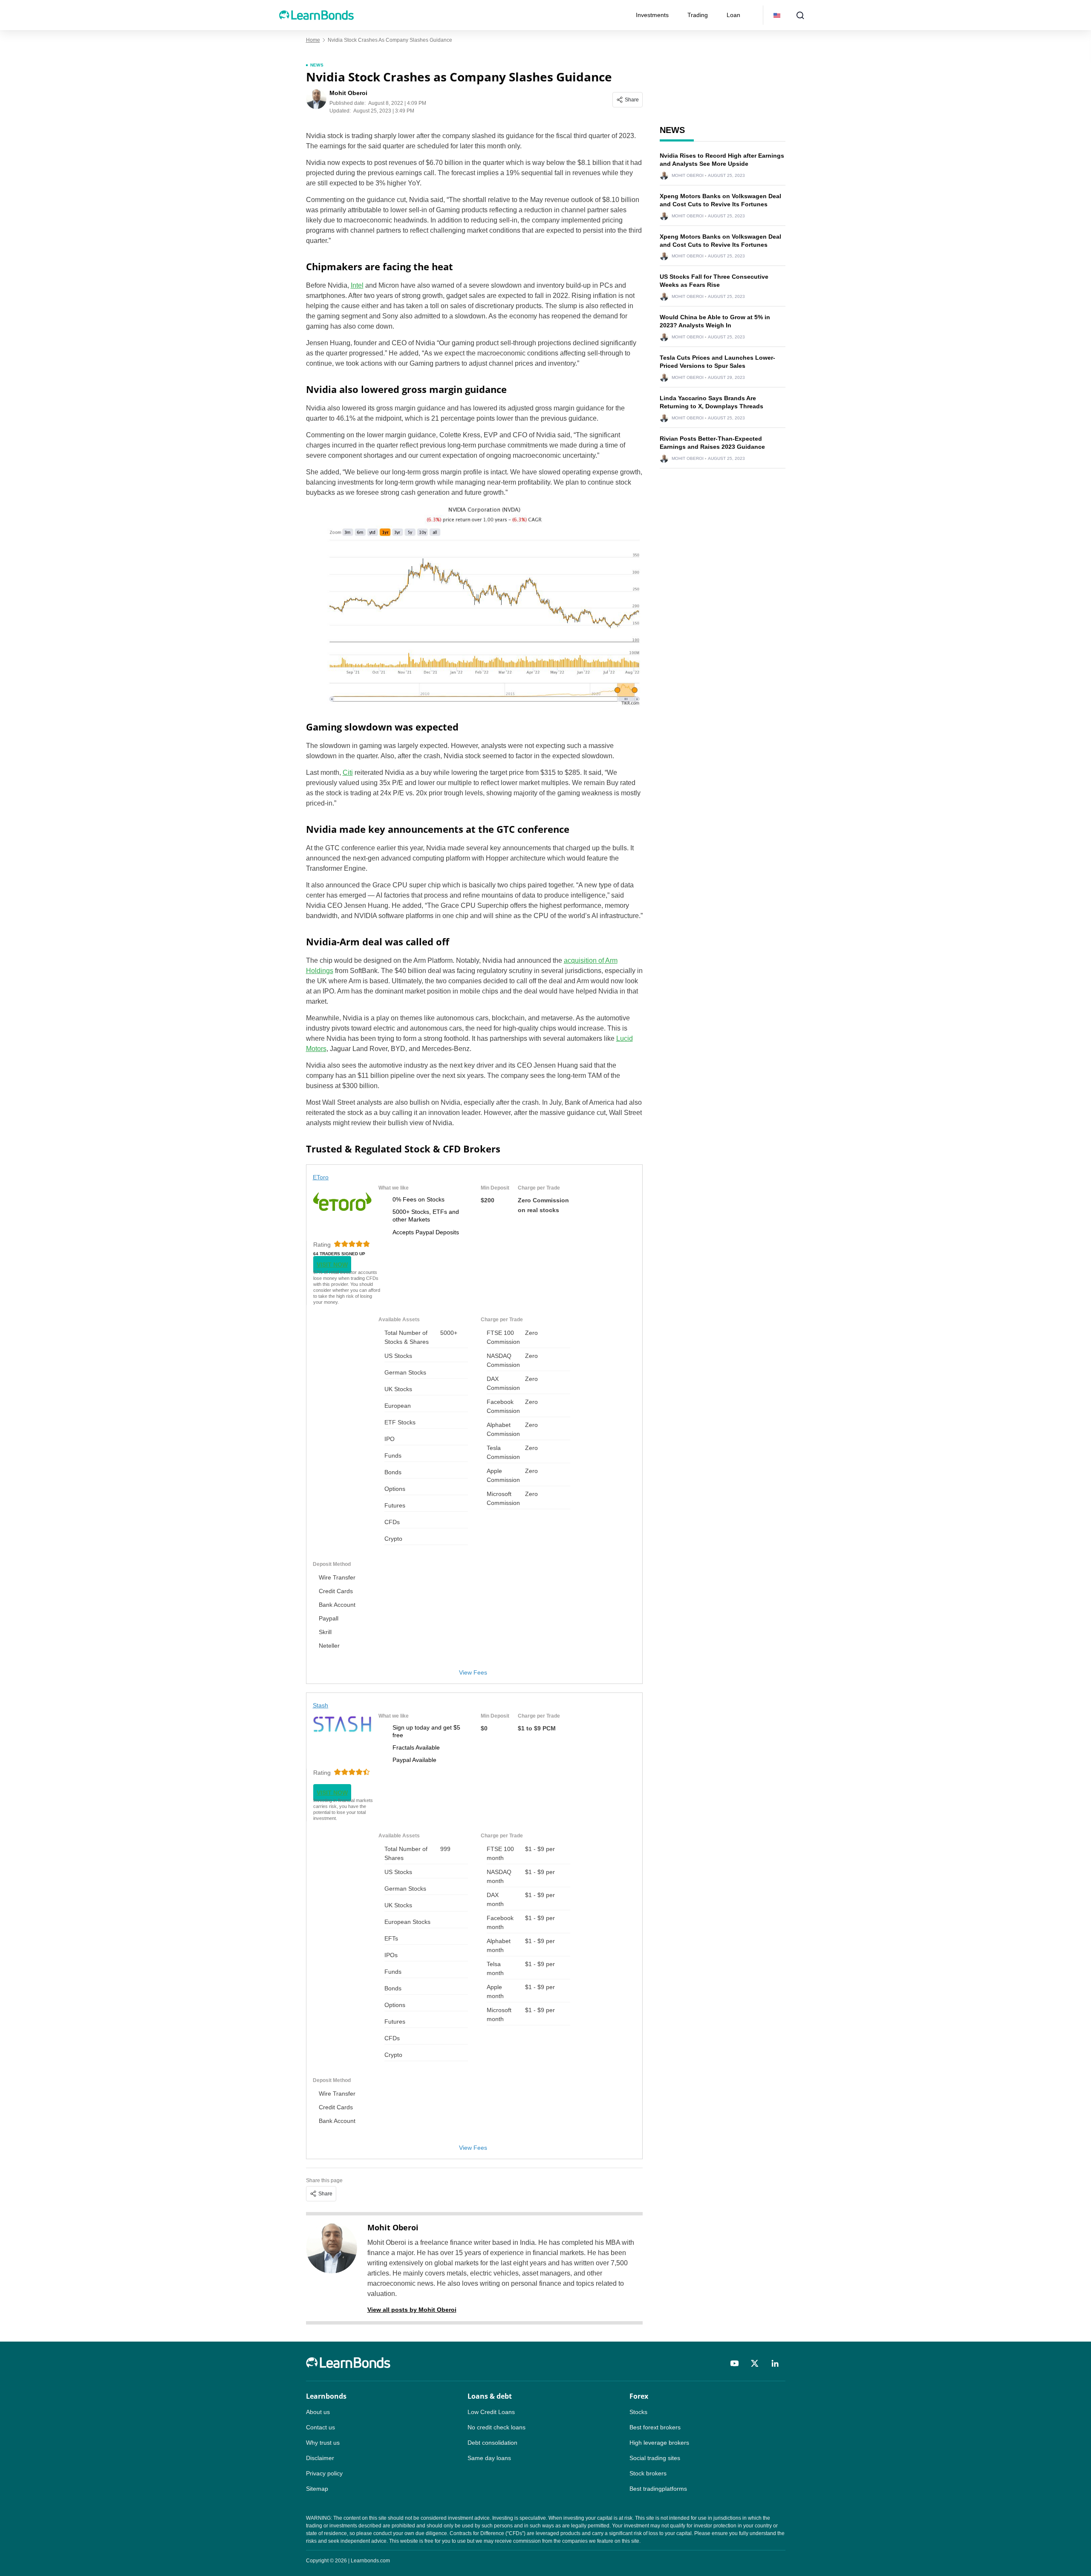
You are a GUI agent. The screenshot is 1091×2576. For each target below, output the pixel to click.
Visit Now (332, 1265)
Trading (698, 15)
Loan (733, 15)
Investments (652, 15)
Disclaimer (320, 2458)
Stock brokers (648, 2473)
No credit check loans (496, 2427)
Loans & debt (490, 2396)
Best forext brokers (655, 2427)
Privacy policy (324, 2473)
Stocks (638, 2412)
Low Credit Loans (491, 2412)
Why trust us (323, 2443)
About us (318, 2412)
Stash (321, 1705)
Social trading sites (655, 2458)
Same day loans (489, 2458)
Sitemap (317, 2489)
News (317, 65)
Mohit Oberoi (393, 2227)
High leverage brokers (659, 2443)
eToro (321, 1177)
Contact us (320, 2427)
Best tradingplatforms (658, 2489)
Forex (639, 2396)
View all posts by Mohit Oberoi (412, 2310)
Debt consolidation (492, 2443)
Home (313, 40)
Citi (348, 773)
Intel (357, 285)
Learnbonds (326, 2396)
